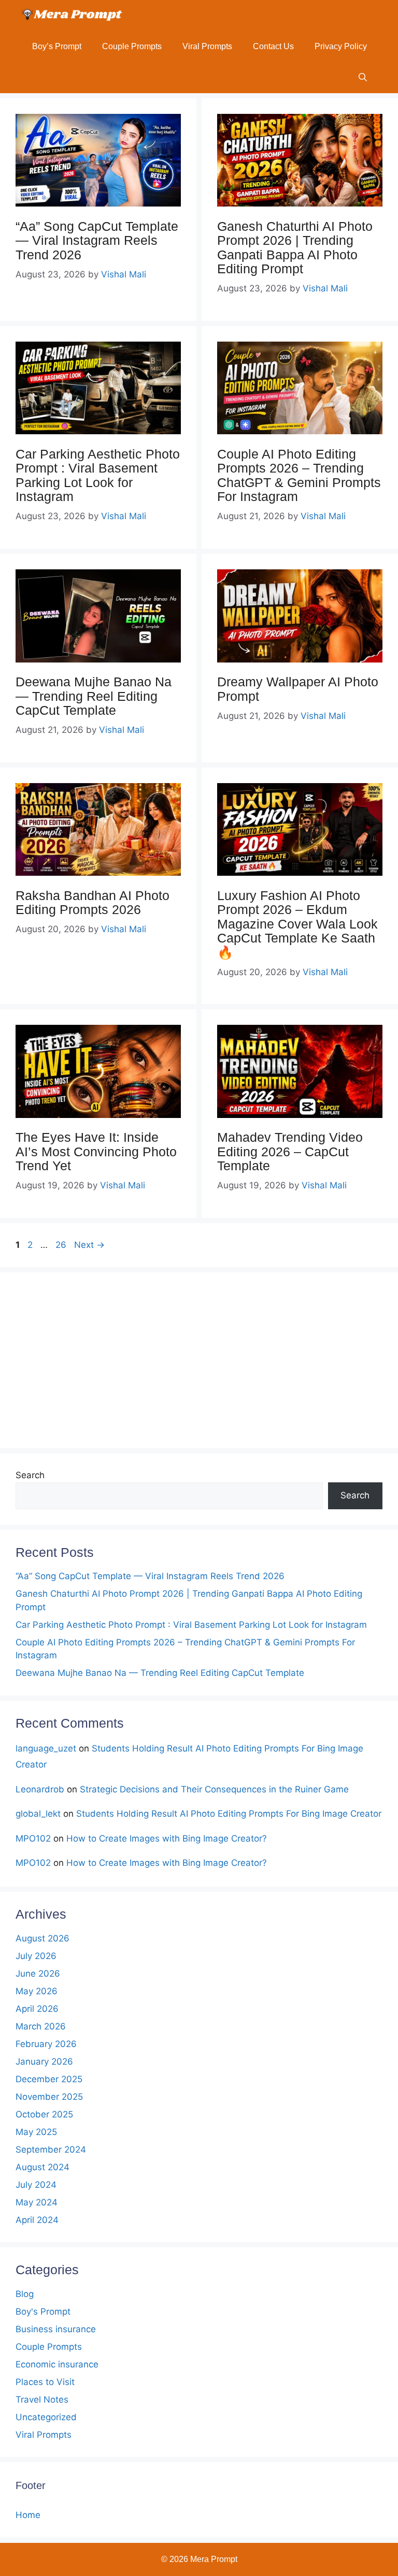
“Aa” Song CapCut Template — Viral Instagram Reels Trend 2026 (97, 240)
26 (62, 1245)
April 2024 (37, 2220)
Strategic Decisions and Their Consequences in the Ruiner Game (214, 1789)
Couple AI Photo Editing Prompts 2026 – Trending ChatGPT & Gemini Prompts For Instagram (299, 475)
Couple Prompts (132, 46)
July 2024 (36, 2185)
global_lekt (38, 1814)
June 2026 (38, 1974)
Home (28, 2515)
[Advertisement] (199, 1360)
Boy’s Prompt (57, 46)
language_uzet (46, 1748)
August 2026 (42, 1938)
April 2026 (37, 2009)
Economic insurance (57, 2364)
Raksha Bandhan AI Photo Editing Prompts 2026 (93, 903)
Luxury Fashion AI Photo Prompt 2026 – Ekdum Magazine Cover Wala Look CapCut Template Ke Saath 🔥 (297, 924)
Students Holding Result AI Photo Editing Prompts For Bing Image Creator (229, 1814)
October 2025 (44, 2114)
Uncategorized (46, 2417)
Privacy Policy (341, 46)
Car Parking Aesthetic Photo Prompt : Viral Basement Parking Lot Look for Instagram (98, 475)
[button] (363, 78)
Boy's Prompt (43, 2312)
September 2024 (51, 2150)
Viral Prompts (207, 46)
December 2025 (49, 2079)
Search (30, 1475)
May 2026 (37, 1991)
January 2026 (44, 2062)
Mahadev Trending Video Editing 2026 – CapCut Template (290, 1151)
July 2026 (36, 1956)
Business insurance (56, 2329)
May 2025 (36, 2132)
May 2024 (37, 2202)
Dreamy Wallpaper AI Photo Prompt (298, 689)
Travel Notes (42, 2400)
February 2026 (46, 2044)
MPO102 (33, 1838)
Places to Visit (45, 2382)
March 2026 (41, 2026)
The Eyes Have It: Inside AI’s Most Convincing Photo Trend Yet (96, 1151)
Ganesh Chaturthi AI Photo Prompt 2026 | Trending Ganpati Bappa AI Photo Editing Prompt (295, 248)
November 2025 (49, 2097)
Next (89, 1245)
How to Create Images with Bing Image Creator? (167, 1838)
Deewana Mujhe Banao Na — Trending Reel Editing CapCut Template (94, 696)
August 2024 (42, 2167)
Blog (25, 2294)
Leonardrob (40, 1789)
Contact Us (273, 46)
